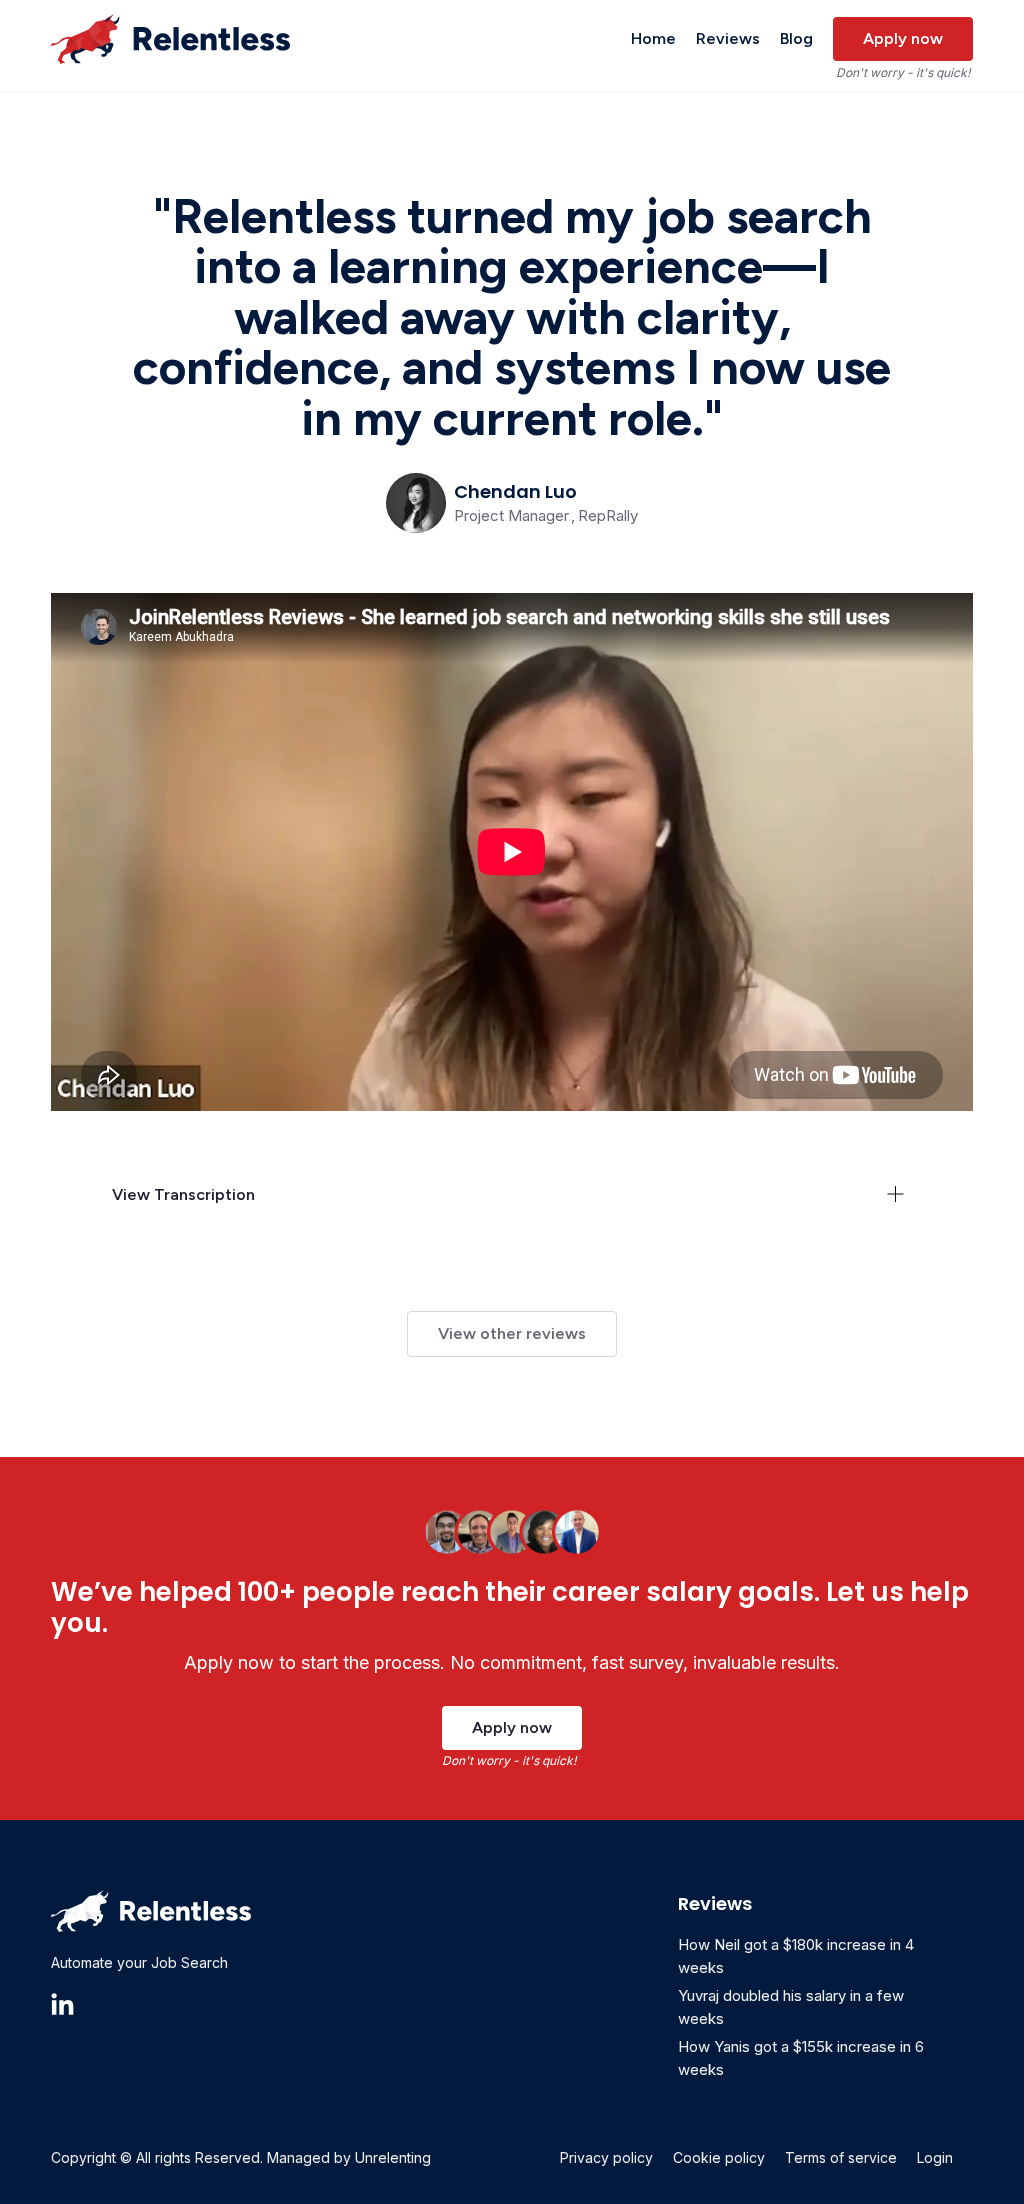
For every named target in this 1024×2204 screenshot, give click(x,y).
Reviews (728, 38)
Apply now (903, 38)
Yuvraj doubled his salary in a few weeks (791, 2007)
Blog (796, 38)
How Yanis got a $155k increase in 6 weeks (801, 2058)
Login (935, 2157)
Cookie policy (719, 2157)
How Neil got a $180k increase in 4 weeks (796, 1956)
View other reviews (512, 1333)
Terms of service (841, 2157)
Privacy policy (606, 2157)
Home (653, 38)
